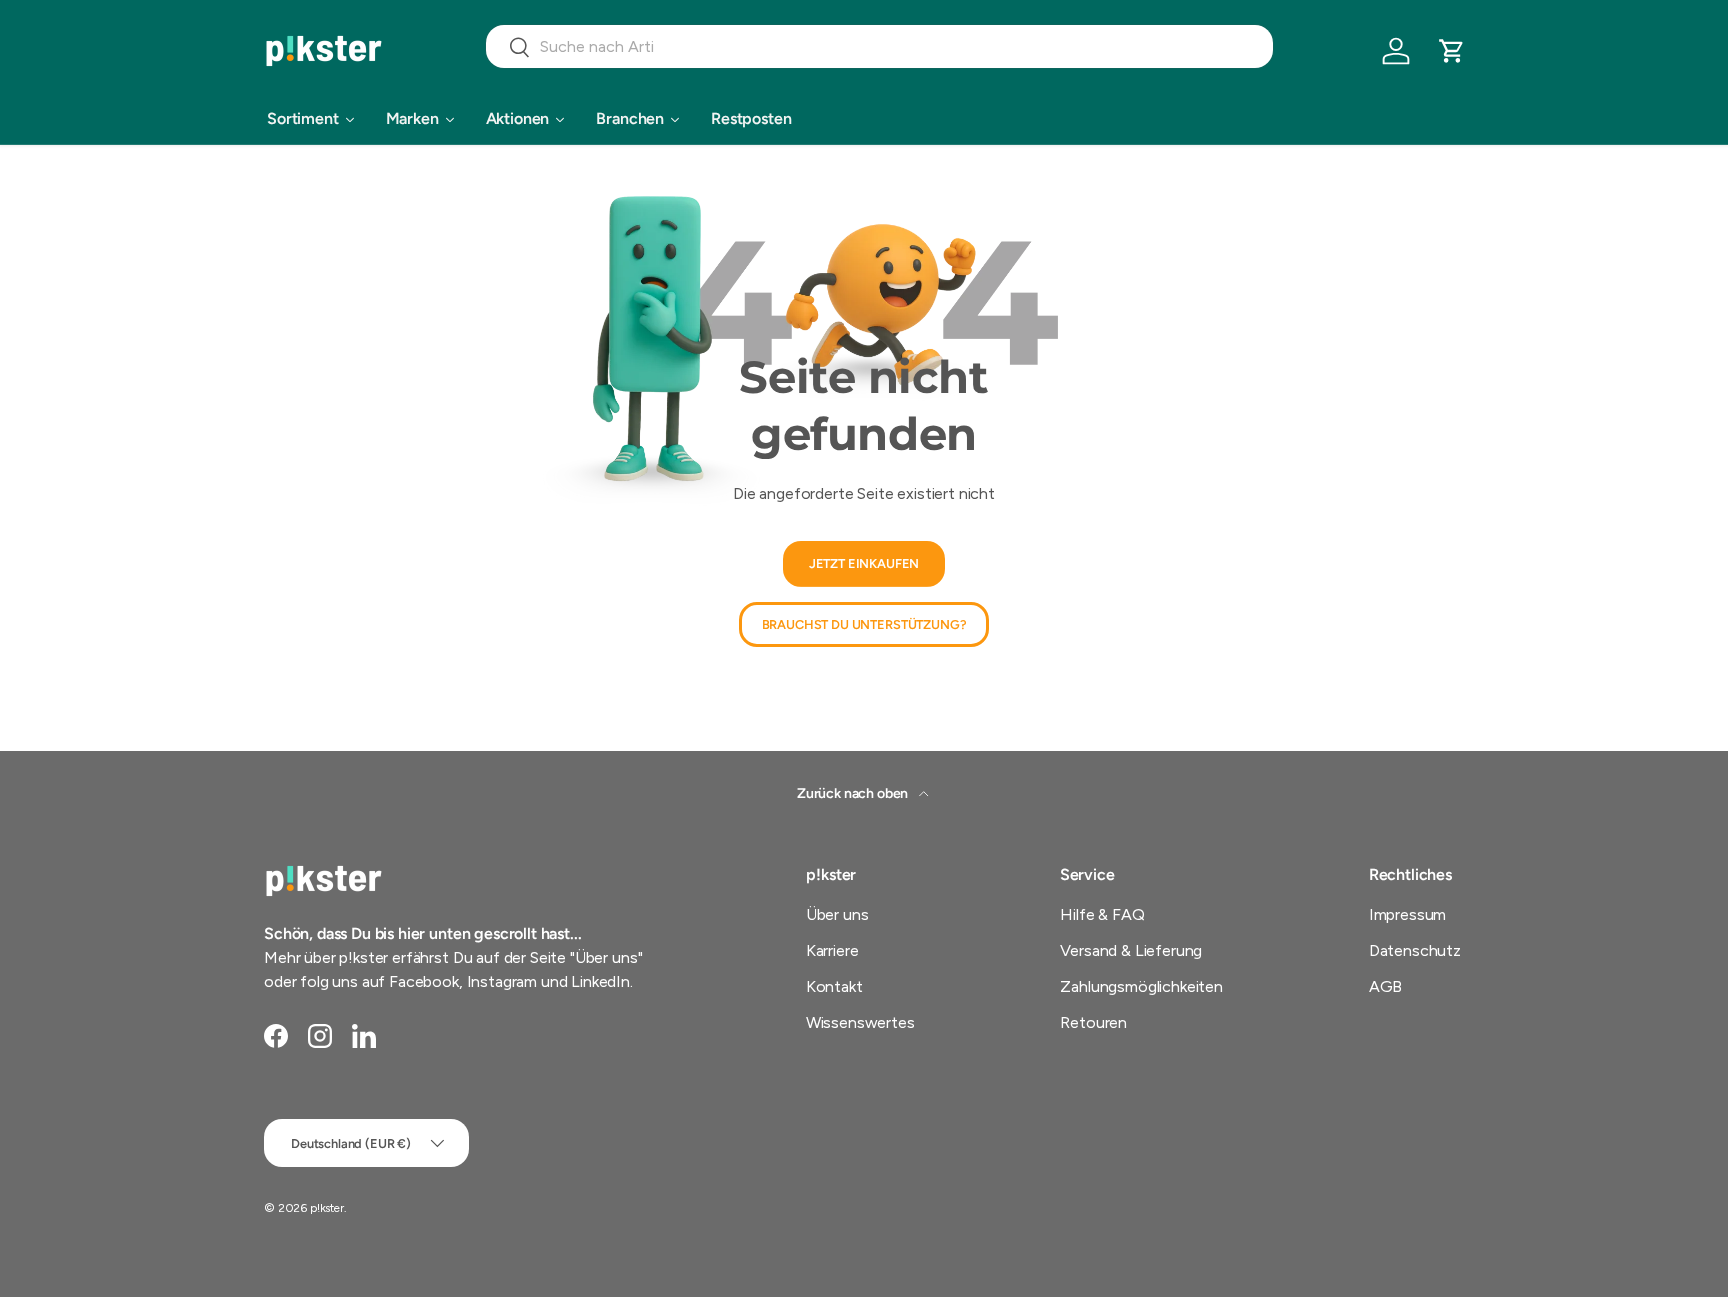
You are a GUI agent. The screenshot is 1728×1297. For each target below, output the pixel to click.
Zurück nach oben (854, 793)
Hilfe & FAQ (1102, 914)
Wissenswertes (860, 1022)
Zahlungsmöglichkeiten (1141, 986)
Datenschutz (1415, 950)
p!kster (327, 1208)
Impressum (1408, 914)
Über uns (837, 914)
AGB (1386, 986)
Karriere (832, 950)
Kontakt (834, 986)
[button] (1452, 51)
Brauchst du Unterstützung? (864, 624)
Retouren (1093, 1022)
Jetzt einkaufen (864, 564)
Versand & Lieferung (1131, 950)
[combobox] (879, 46)
